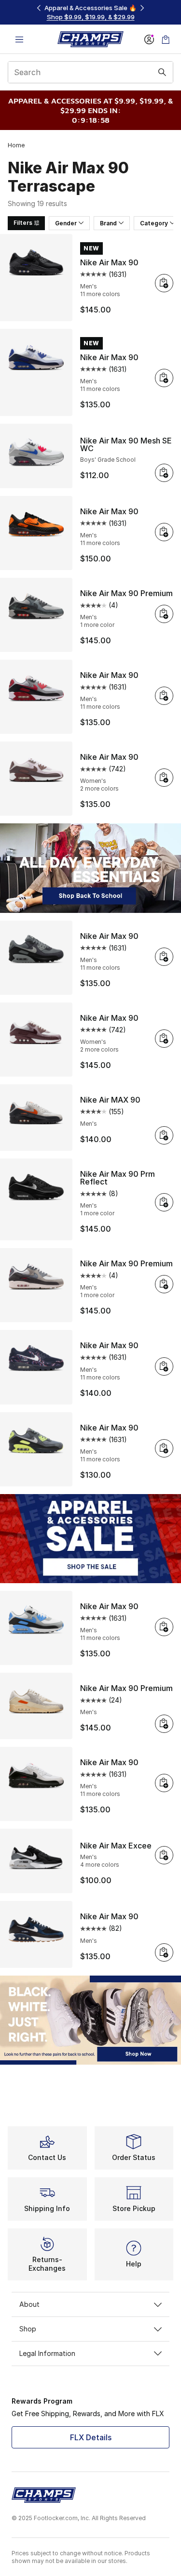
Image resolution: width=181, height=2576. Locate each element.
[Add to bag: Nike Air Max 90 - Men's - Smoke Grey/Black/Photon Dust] (164, 957)
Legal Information (47, 2353)
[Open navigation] (19, 39)
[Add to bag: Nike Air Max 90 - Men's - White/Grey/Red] (164, 696)
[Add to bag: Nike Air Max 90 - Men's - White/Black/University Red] (164, 1783)
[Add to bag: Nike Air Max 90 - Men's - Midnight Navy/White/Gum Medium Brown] (164, 1952)
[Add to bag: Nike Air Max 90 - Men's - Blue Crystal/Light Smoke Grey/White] (164, 1627)
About (29, 2304)
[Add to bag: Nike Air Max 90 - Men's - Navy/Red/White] (164, 1366)
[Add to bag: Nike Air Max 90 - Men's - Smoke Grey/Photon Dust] (164, 1448)
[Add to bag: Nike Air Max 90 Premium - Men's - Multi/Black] (164, 614)
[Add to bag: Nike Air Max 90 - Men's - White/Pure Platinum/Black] (164, 378)
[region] (91, 12)
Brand (108, 223)
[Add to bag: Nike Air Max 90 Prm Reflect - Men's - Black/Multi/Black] (164, 1202)
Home (16, 145)
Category (154, 223)
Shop (28, 2329)
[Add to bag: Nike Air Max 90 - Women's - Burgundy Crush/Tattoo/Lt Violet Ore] (164, 1039)
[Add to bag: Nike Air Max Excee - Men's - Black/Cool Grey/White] (164, 1855)
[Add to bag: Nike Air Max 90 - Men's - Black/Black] (164, 283)
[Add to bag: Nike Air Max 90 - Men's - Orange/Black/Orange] (164, 532)
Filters (23, 223)
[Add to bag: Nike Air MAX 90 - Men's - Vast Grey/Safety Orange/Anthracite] (164, 1135)
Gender (66, 223)
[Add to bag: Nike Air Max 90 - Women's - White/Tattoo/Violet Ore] (164, 778)
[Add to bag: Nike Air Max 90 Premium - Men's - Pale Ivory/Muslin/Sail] (164, 1724)
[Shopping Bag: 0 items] (166, 39)
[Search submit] (162, 72)
